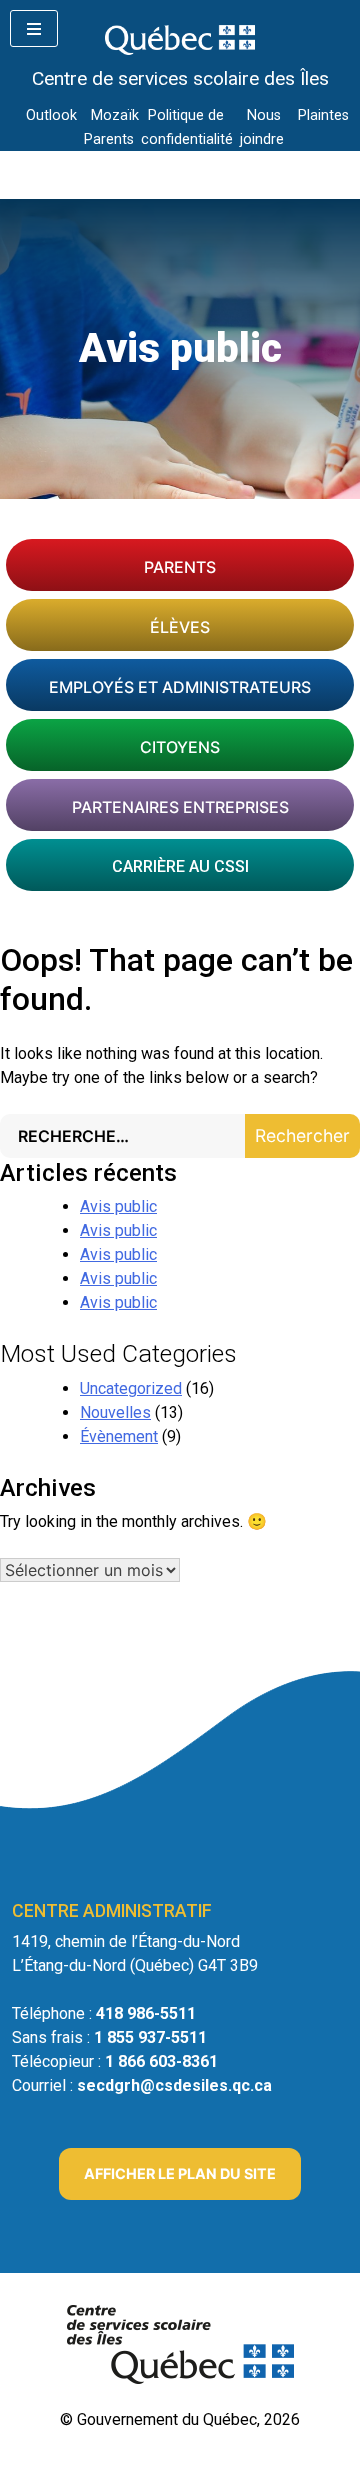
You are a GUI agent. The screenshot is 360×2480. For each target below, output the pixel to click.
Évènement (119, 1436)
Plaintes (323, 115)
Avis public (118, 1206)
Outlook (51, 115)
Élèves (180, 627)
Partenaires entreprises (180, 807)
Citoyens (180, 747)
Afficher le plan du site (180, 2173)
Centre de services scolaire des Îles (180, 78)
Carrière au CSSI (180, 866)
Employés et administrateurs (180, 687)
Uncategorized (131, 1388)
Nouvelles (115, 1412)
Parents (180, 567)
